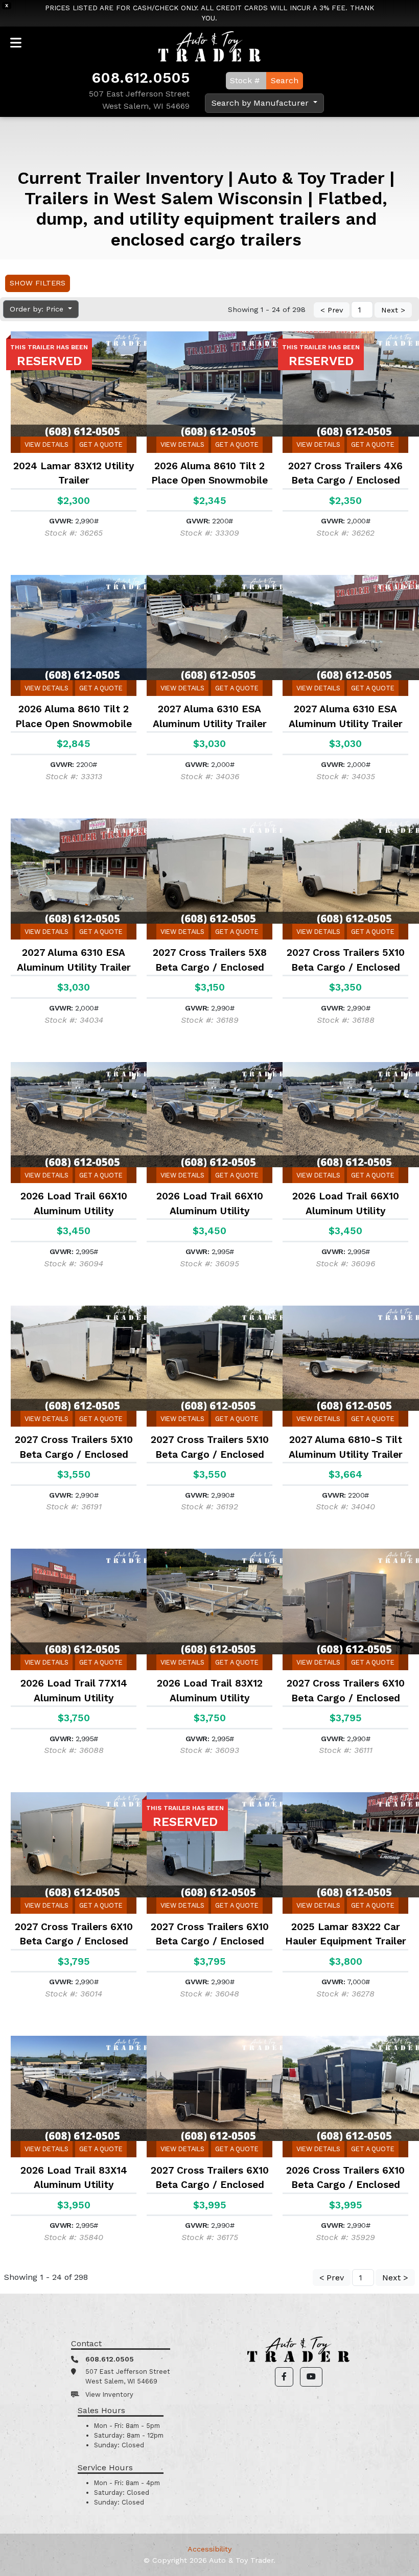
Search (285, 80)
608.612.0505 (141, 78)
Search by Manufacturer (261, 103)
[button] (284, 2377)
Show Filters (38, 283)
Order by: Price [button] (38, 309)
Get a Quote (101, 444)
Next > (393, 310)
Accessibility (209, 2549)
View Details (46, 444)
